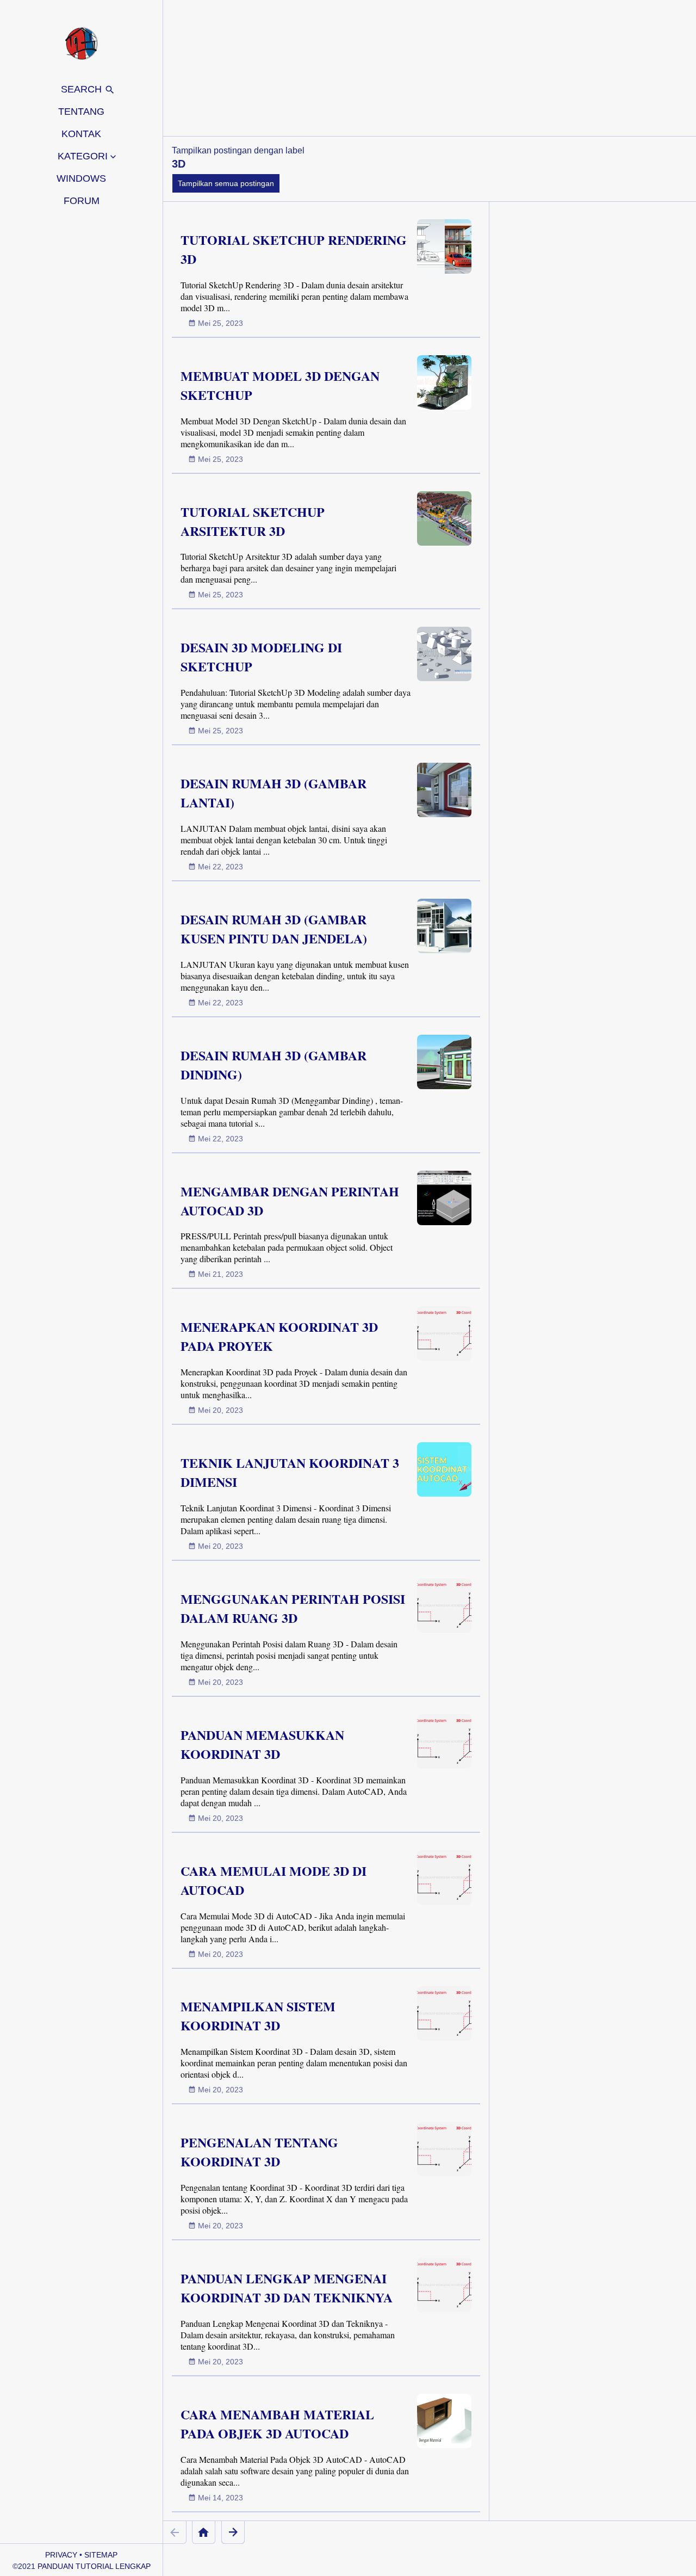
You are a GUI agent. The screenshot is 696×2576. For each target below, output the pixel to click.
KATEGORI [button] (83, 156)
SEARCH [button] (83, 89)
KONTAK (81, 134)
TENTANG (81, 112)
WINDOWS (81, 178)
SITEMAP (101, 2555)
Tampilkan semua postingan (226, 183)
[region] (430, 68)
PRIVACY (61, 2555)
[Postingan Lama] (233, 2532)
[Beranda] (204, 2532)
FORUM (82, 201)
